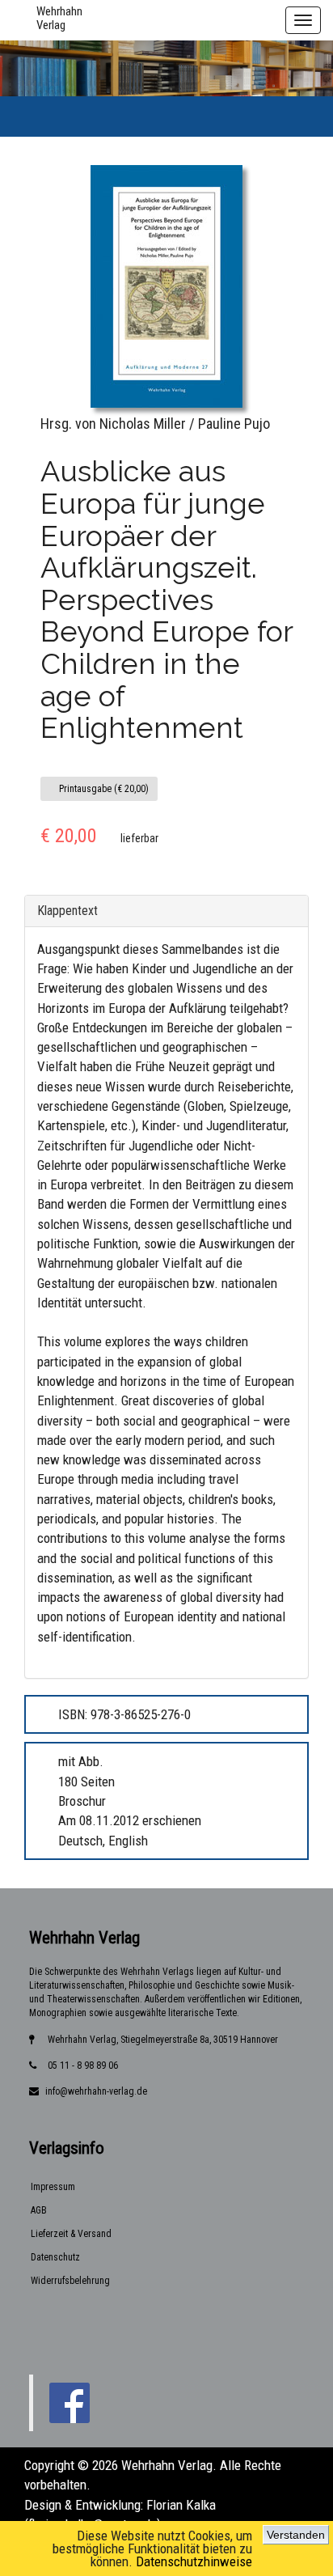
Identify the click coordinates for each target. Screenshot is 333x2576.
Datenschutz (55, 2257)
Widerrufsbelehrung (70, 2281)
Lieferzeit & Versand (71, 2234)
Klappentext (67, 911)
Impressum (53, 2187)
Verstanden (296, 2535)
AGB (39, 2210)
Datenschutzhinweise (194, 2561)
